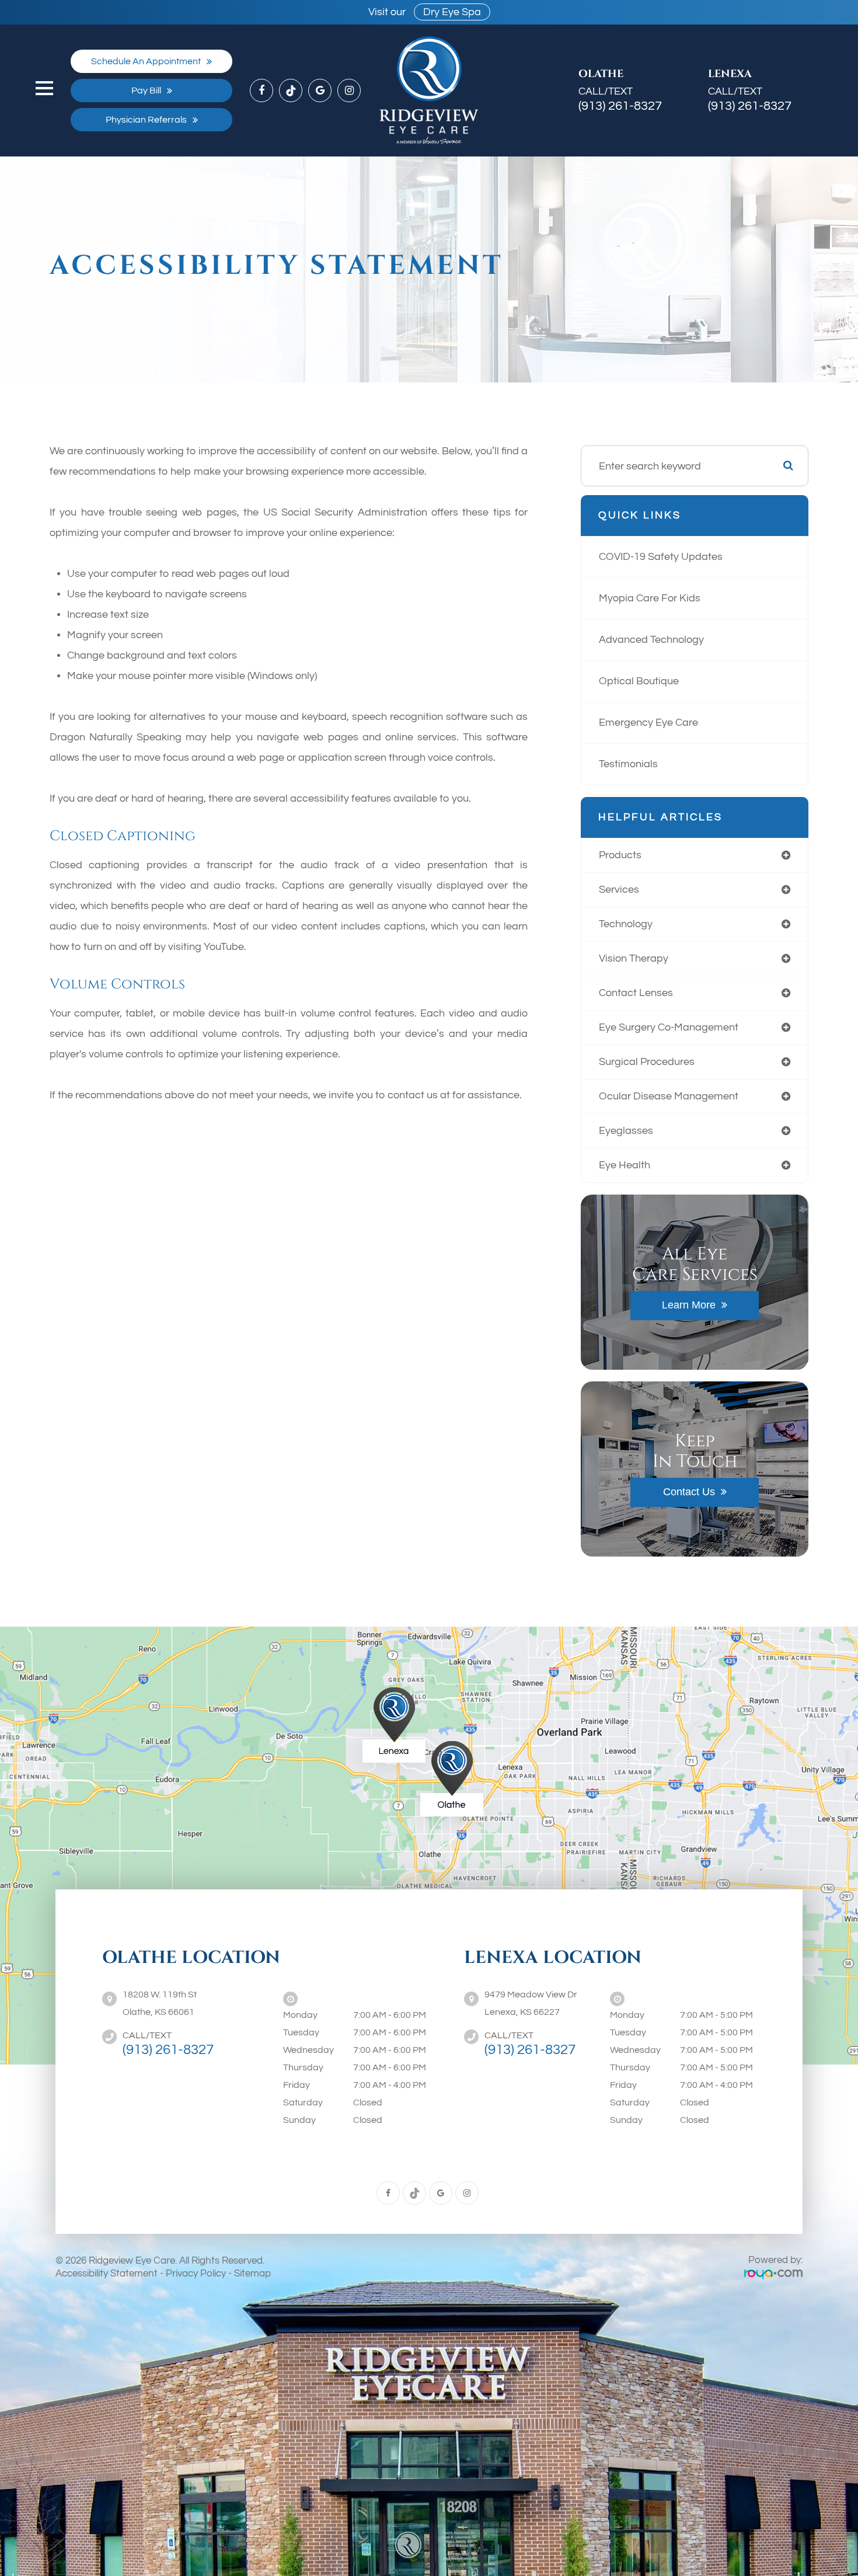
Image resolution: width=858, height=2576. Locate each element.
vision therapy (634, 958)
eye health (625, 1165)
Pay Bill (146, 90)
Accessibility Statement (107, 2274)
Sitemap (252, 2274)
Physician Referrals (146, 120)
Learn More (689, 1305)
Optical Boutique (639, 681)
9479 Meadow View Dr (531, 2003)
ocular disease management (669, 1096)
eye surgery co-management (669, 1027)
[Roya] (773, 2274)
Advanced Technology (651, 640)
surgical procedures (647, 1062)
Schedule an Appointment (146, 61)
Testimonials (628, 764)
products (620, 855)
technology (626, 924)
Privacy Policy (196, 2274)
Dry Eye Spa (452, 12)
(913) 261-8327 (620, 106)
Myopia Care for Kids (650, 598)
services (619, 890)
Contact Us (689, 1492)
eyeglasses (626, 1131)
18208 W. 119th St (160, 2003)
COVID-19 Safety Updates (661, 557)
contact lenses (636, 993)
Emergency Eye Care (648, 723)
